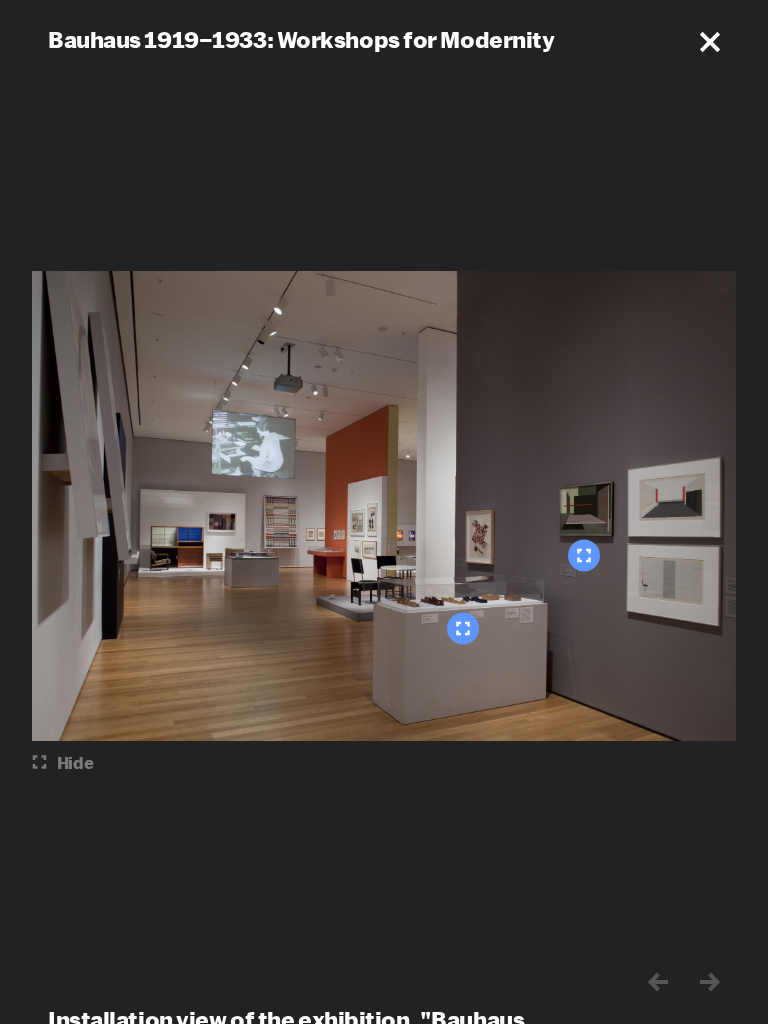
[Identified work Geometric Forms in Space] (584, 556)
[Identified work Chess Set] (463, 629)
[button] (710, 42)
